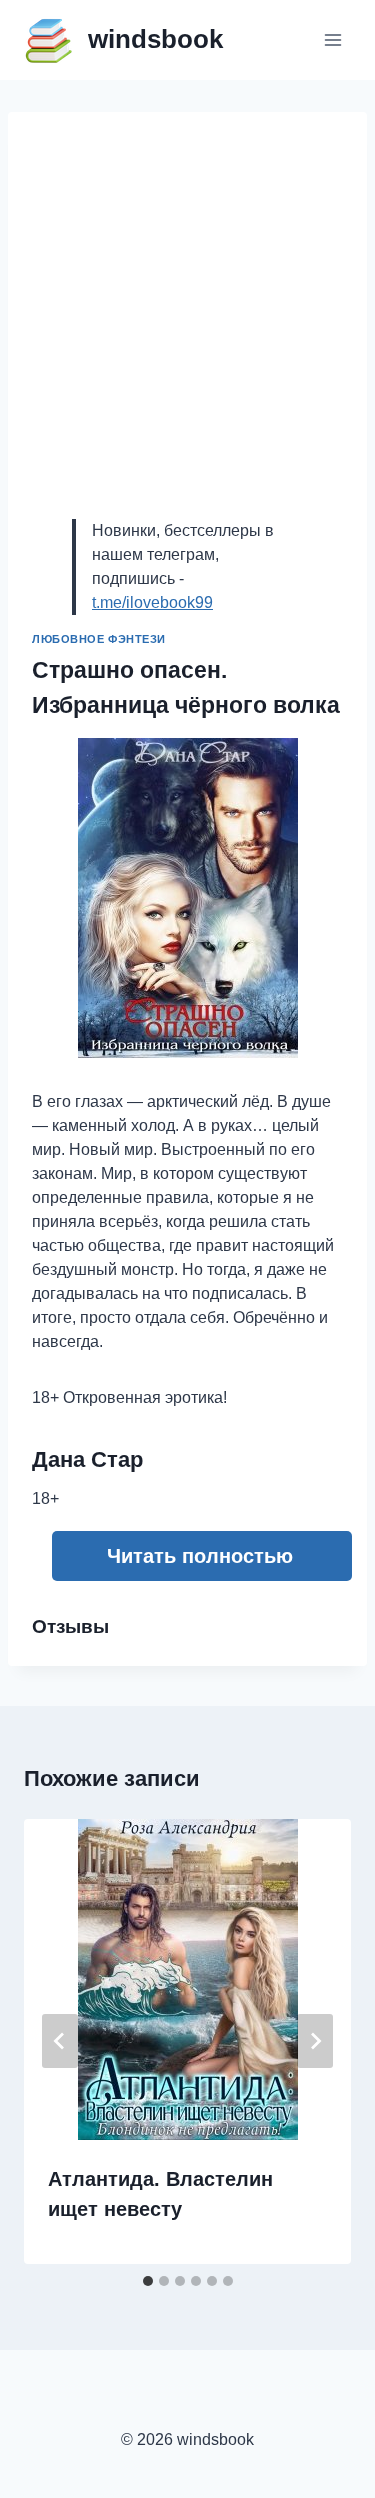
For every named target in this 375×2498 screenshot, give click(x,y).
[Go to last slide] (60, 2041)
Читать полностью (200, 1556)
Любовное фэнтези (99, 639)
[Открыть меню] (332, 39)
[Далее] (315, 2041)
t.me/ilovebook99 (152, 602)
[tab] (148, 2281)
